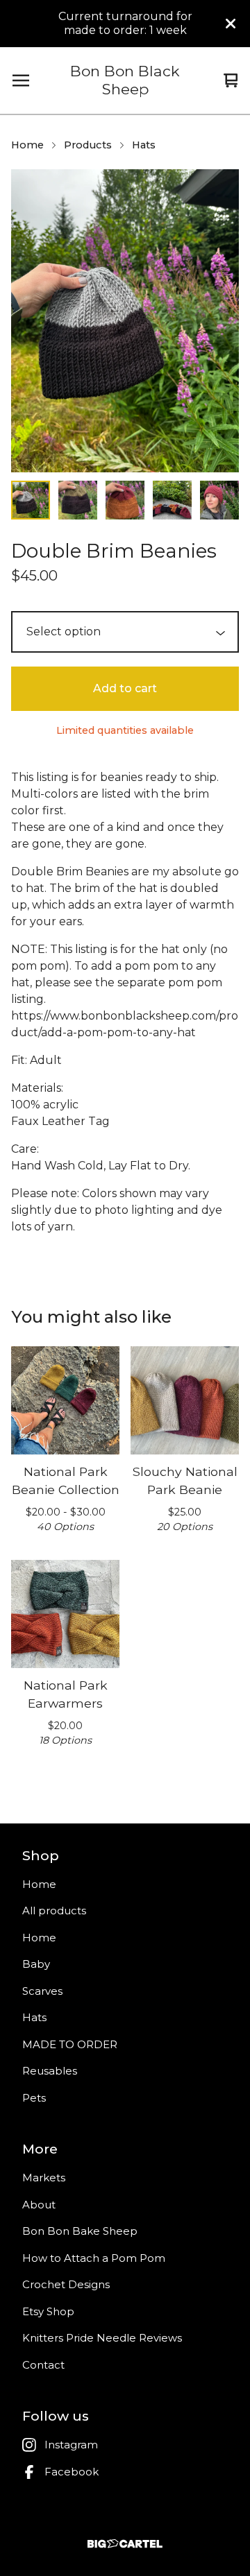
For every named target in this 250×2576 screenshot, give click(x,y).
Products (88, 145)
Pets (34, 2098)
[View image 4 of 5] (172, 500)
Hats (144, 145)
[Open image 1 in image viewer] (125, 321)
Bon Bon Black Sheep (125, 80)
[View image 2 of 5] (78, 500)
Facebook (72, 2472)
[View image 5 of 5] (219, 500)
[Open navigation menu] (21, 80)
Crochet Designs (66, 2284)
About (39, 2205)
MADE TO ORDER (70, 2044)
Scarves (42, 1991)
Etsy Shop (48, 2311)
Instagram (71, 2445)
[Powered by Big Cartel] (125, 2544)
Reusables (50, 2071)
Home (27, 145)
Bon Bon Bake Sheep (80, 2231)
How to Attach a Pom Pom (94, 2258)
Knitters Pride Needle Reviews (102, 2338)
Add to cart (125, 688)
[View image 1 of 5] (31, 500)
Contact (43, 2365)
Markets (44, 2178)
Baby (36, 1964)
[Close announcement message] (231, 24)
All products (54, 1910)
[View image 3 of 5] (125, 500)
